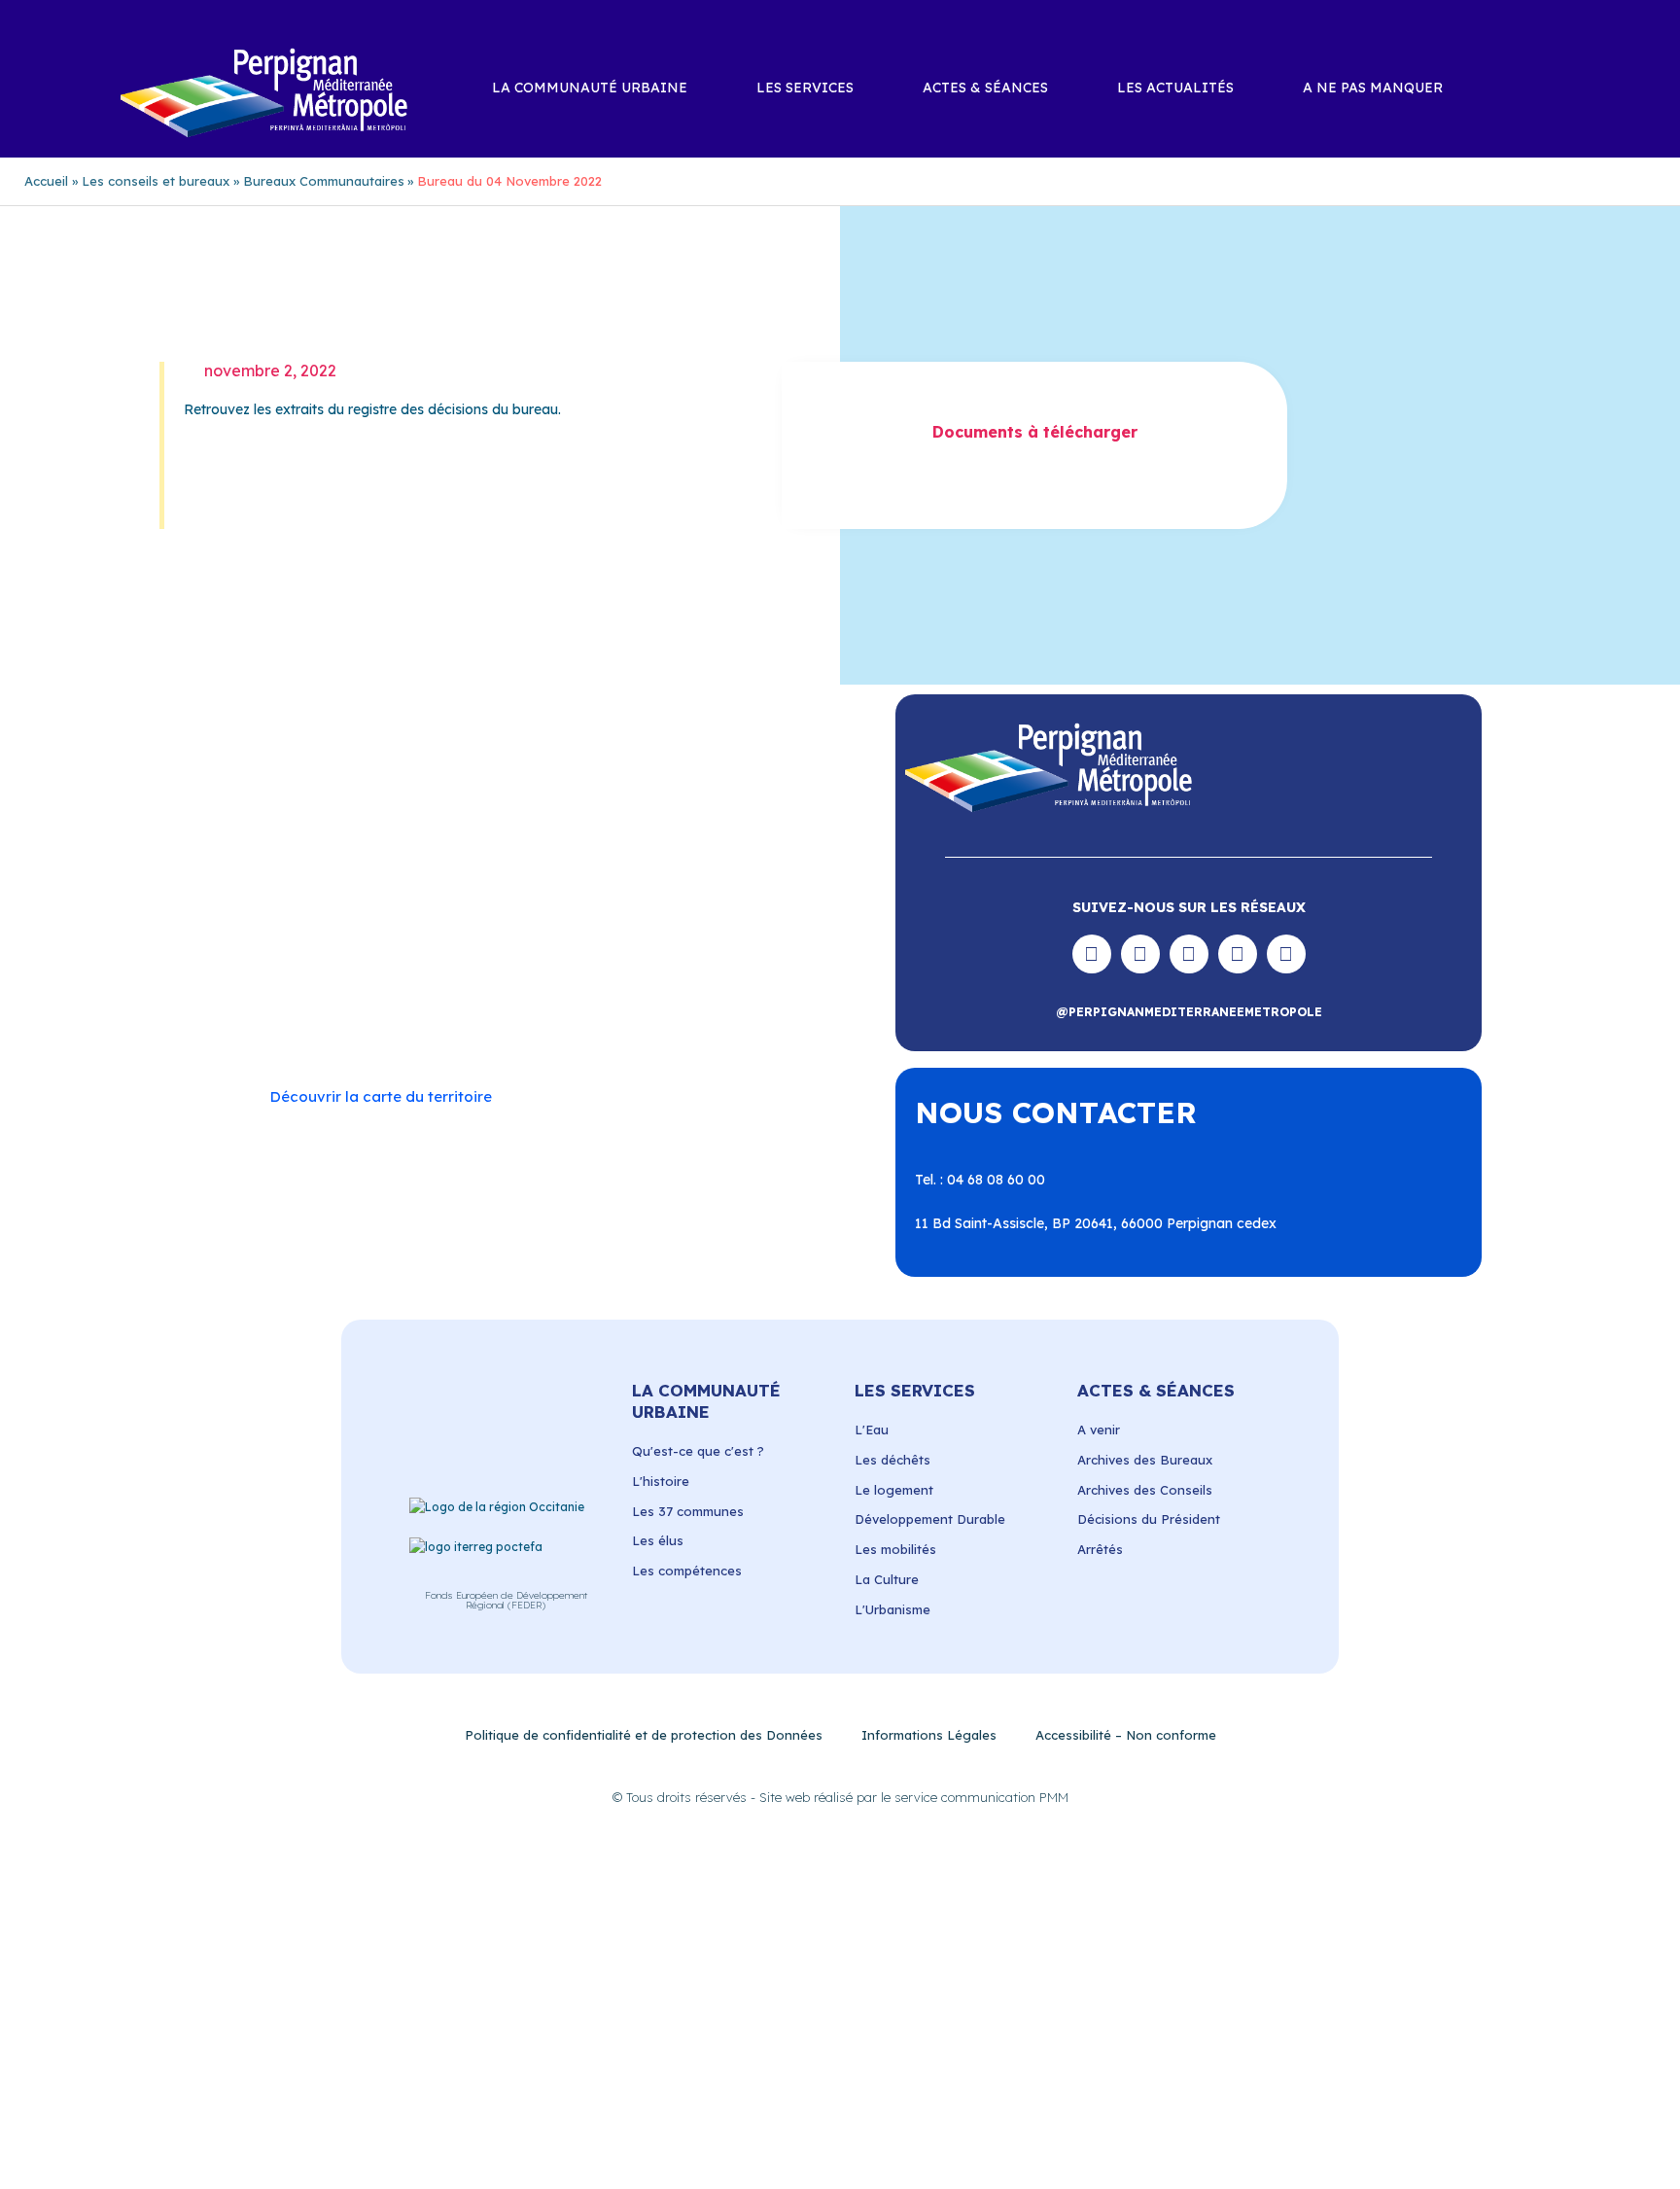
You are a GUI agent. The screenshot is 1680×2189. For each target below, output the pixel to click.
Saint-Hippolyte (355, 985)
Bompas (385, 908)
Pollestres (402, 967)
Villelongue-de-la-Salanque (689, 1005)
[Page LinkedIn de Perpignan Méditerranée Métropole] (1238, 954)
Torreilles (474, 1005)
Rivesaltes (587, 967)
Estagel (729, 928)
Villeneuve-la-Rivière (474, 1024)
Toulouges (552, 1005)
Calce (678, 908)
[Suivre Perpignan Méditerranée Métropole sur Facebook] (1092, 954)
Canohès (740, 908)
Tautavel (398, 1005)
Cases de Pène (295, 928)
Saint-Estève (677, 967)
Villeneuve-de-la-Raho (320, 1024)
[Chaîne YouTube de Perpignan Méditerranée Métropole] (1189, 954)
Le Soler (348, 947)
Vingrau (581, 1024)
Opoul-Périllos (560, 947)
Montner (472, 947)
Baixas (320, 908)
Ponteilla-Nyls (493, 967)
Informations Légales (929, 1735)
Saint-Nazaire (676, 985)
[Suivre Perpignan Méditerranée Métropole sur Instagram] (1140, 954)
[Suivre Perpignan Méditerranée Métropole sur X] (1286, 954)
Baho (264, 908)
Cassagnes (393, 928)
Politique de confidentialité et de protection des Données (644, 1735)
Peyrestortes (744, 947)
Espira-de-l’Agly (638, 928)
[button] (1559, 89)
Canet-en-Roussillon (579, 908)
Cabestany (464, 908)
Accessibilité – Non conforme (1126, 1735)
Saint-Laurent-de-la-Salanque (518, 985)
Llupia (410, 947)
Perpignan (654, 947)
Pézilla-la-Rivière (301, 967)
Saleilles (329, 1005)
